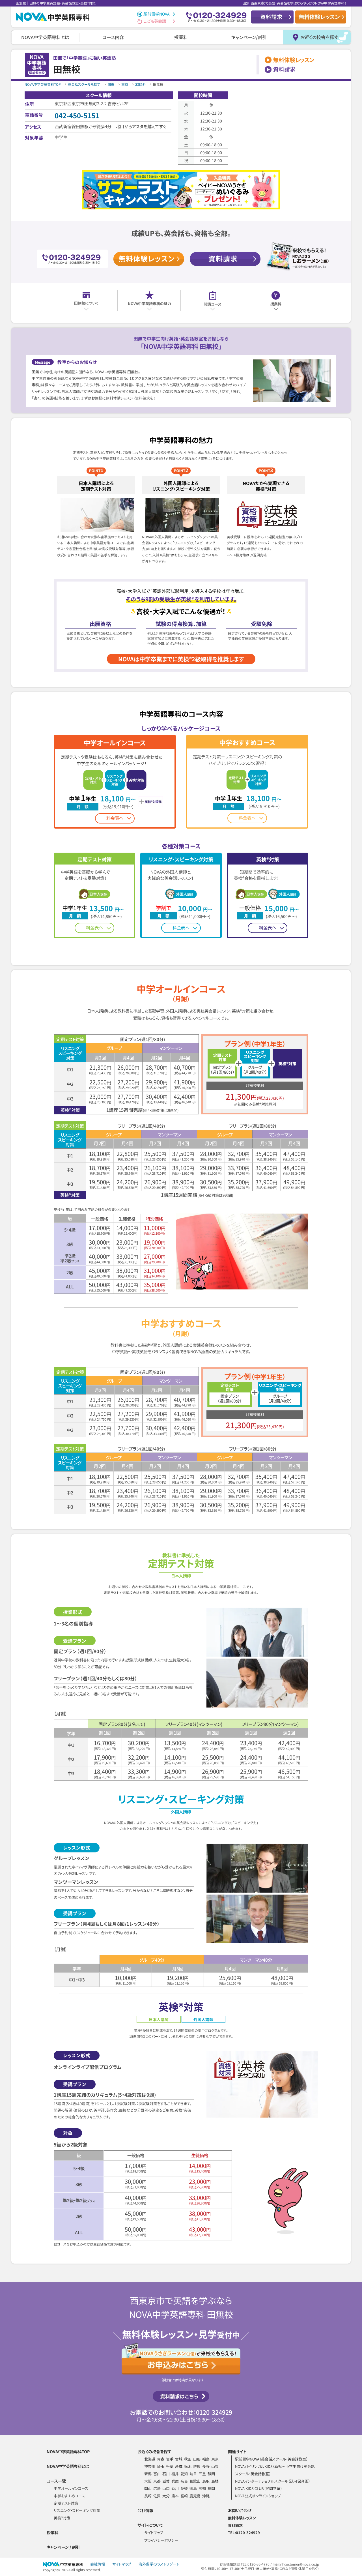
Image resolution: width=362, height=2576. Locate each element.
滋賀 (166, 2481)
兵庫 (175, 2481)
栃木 (188, 2466)
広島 (157, 2488)
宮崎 (184, 2496)
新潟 (148, 2474)
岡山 (148, 2488)
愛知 (184, 2474)
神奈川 (150, 2466)
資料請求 (235, 2525)
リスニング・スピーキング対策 (77, 2510)
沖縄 (206, 2496)
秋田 (188, 2459)
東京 (125, 84)
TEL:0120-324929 (244, 2533)
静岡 (211, 2474)
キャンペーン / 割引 (63, 2547)
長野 (206, 2466)
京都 (157, 2481)
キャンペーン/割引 (249, 37)
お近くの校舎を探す (319, 37)
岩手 (170, 2459)
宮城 (179, 2459)
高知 (202, 2488)
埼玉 (161, 2466)
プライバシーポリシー (161, 2540)
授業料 (181, 37)
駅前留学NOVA (157, 14)
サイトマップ (154, 2533)
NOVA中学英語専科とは (45, 37)
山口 (166, 2488)
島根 (215, 2481)
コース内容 (113, 37)
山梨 (215, 2466)
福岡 (211, 2488)
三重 (202, 2474)
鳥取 (206, 2481)
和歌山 (195, 2481)
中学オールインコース (71, 2488)
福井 (175, 2474)
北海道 (150, 2459)
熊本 (175, 2496)
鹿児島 (195, 2496)
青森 (161, 2459)
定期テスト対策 (66, 2503)
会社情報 (145, 2510)
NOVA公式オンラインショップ (258, 2496)
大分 (166, 2496)
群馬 (197, 2466)
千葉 (170, 2466)
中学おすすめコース (69, 2496)
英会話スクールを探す (84, 84)
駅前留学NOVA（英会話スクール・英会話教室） (271, 2459)
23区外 (141, 84)
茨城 (179, 2466)
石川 (166, 2474)
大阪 (148, 2481)
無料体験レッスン (242, 2518)
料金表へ (115, 818)
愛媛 (184, 2488)
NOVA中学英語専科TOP (43, 84)
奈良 (184, 2481)
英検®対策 (62, 2518)
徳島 (193, 2488)
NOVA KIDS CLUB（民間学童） (258, 2488)
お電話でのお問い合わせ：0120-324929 (181, 2412)
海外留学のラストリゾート (159, 2564)
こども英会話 (155, 21)
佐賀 (157, 2496)
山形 (197, 2459)
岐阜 (193, 2474)
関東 (111, 84)
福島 (206, 2459)
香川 (175, 2488)
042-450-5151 (77, 115)
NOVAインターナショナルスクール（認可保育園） (272, 2481)
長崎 (148, 2496)
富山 (157, 2474)
